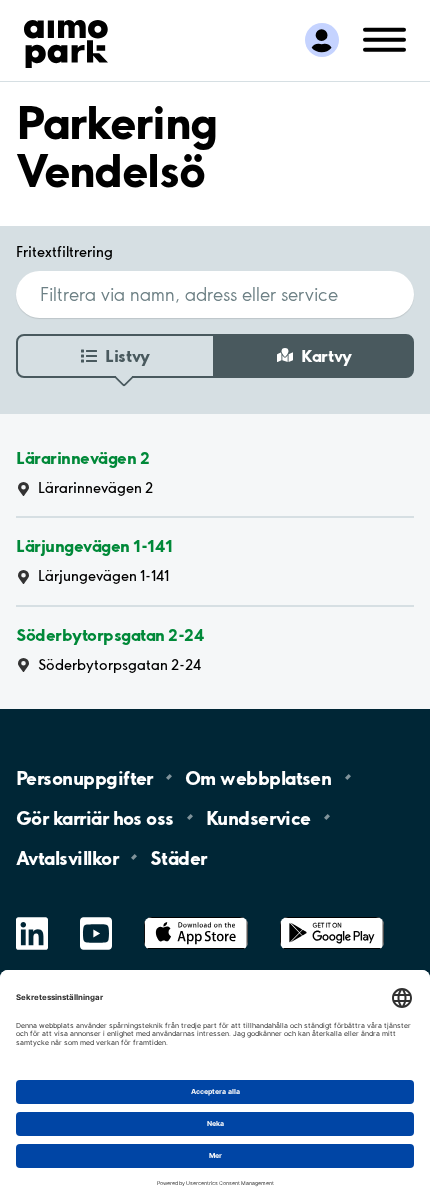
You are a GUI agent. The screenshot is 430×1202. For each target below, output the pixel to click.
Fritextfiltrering (64, 252)
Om (258, 777)
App (196, 917)
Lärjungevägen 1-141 (94, 545)
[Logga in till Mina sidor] (322, 40)
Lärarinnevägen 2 (82, 457)
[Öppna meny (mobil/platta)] (384, 38)
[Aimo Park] (66, 40)
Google (332, 917)
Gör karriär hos (95, 817)
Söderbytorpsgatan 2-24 (110, 634)
